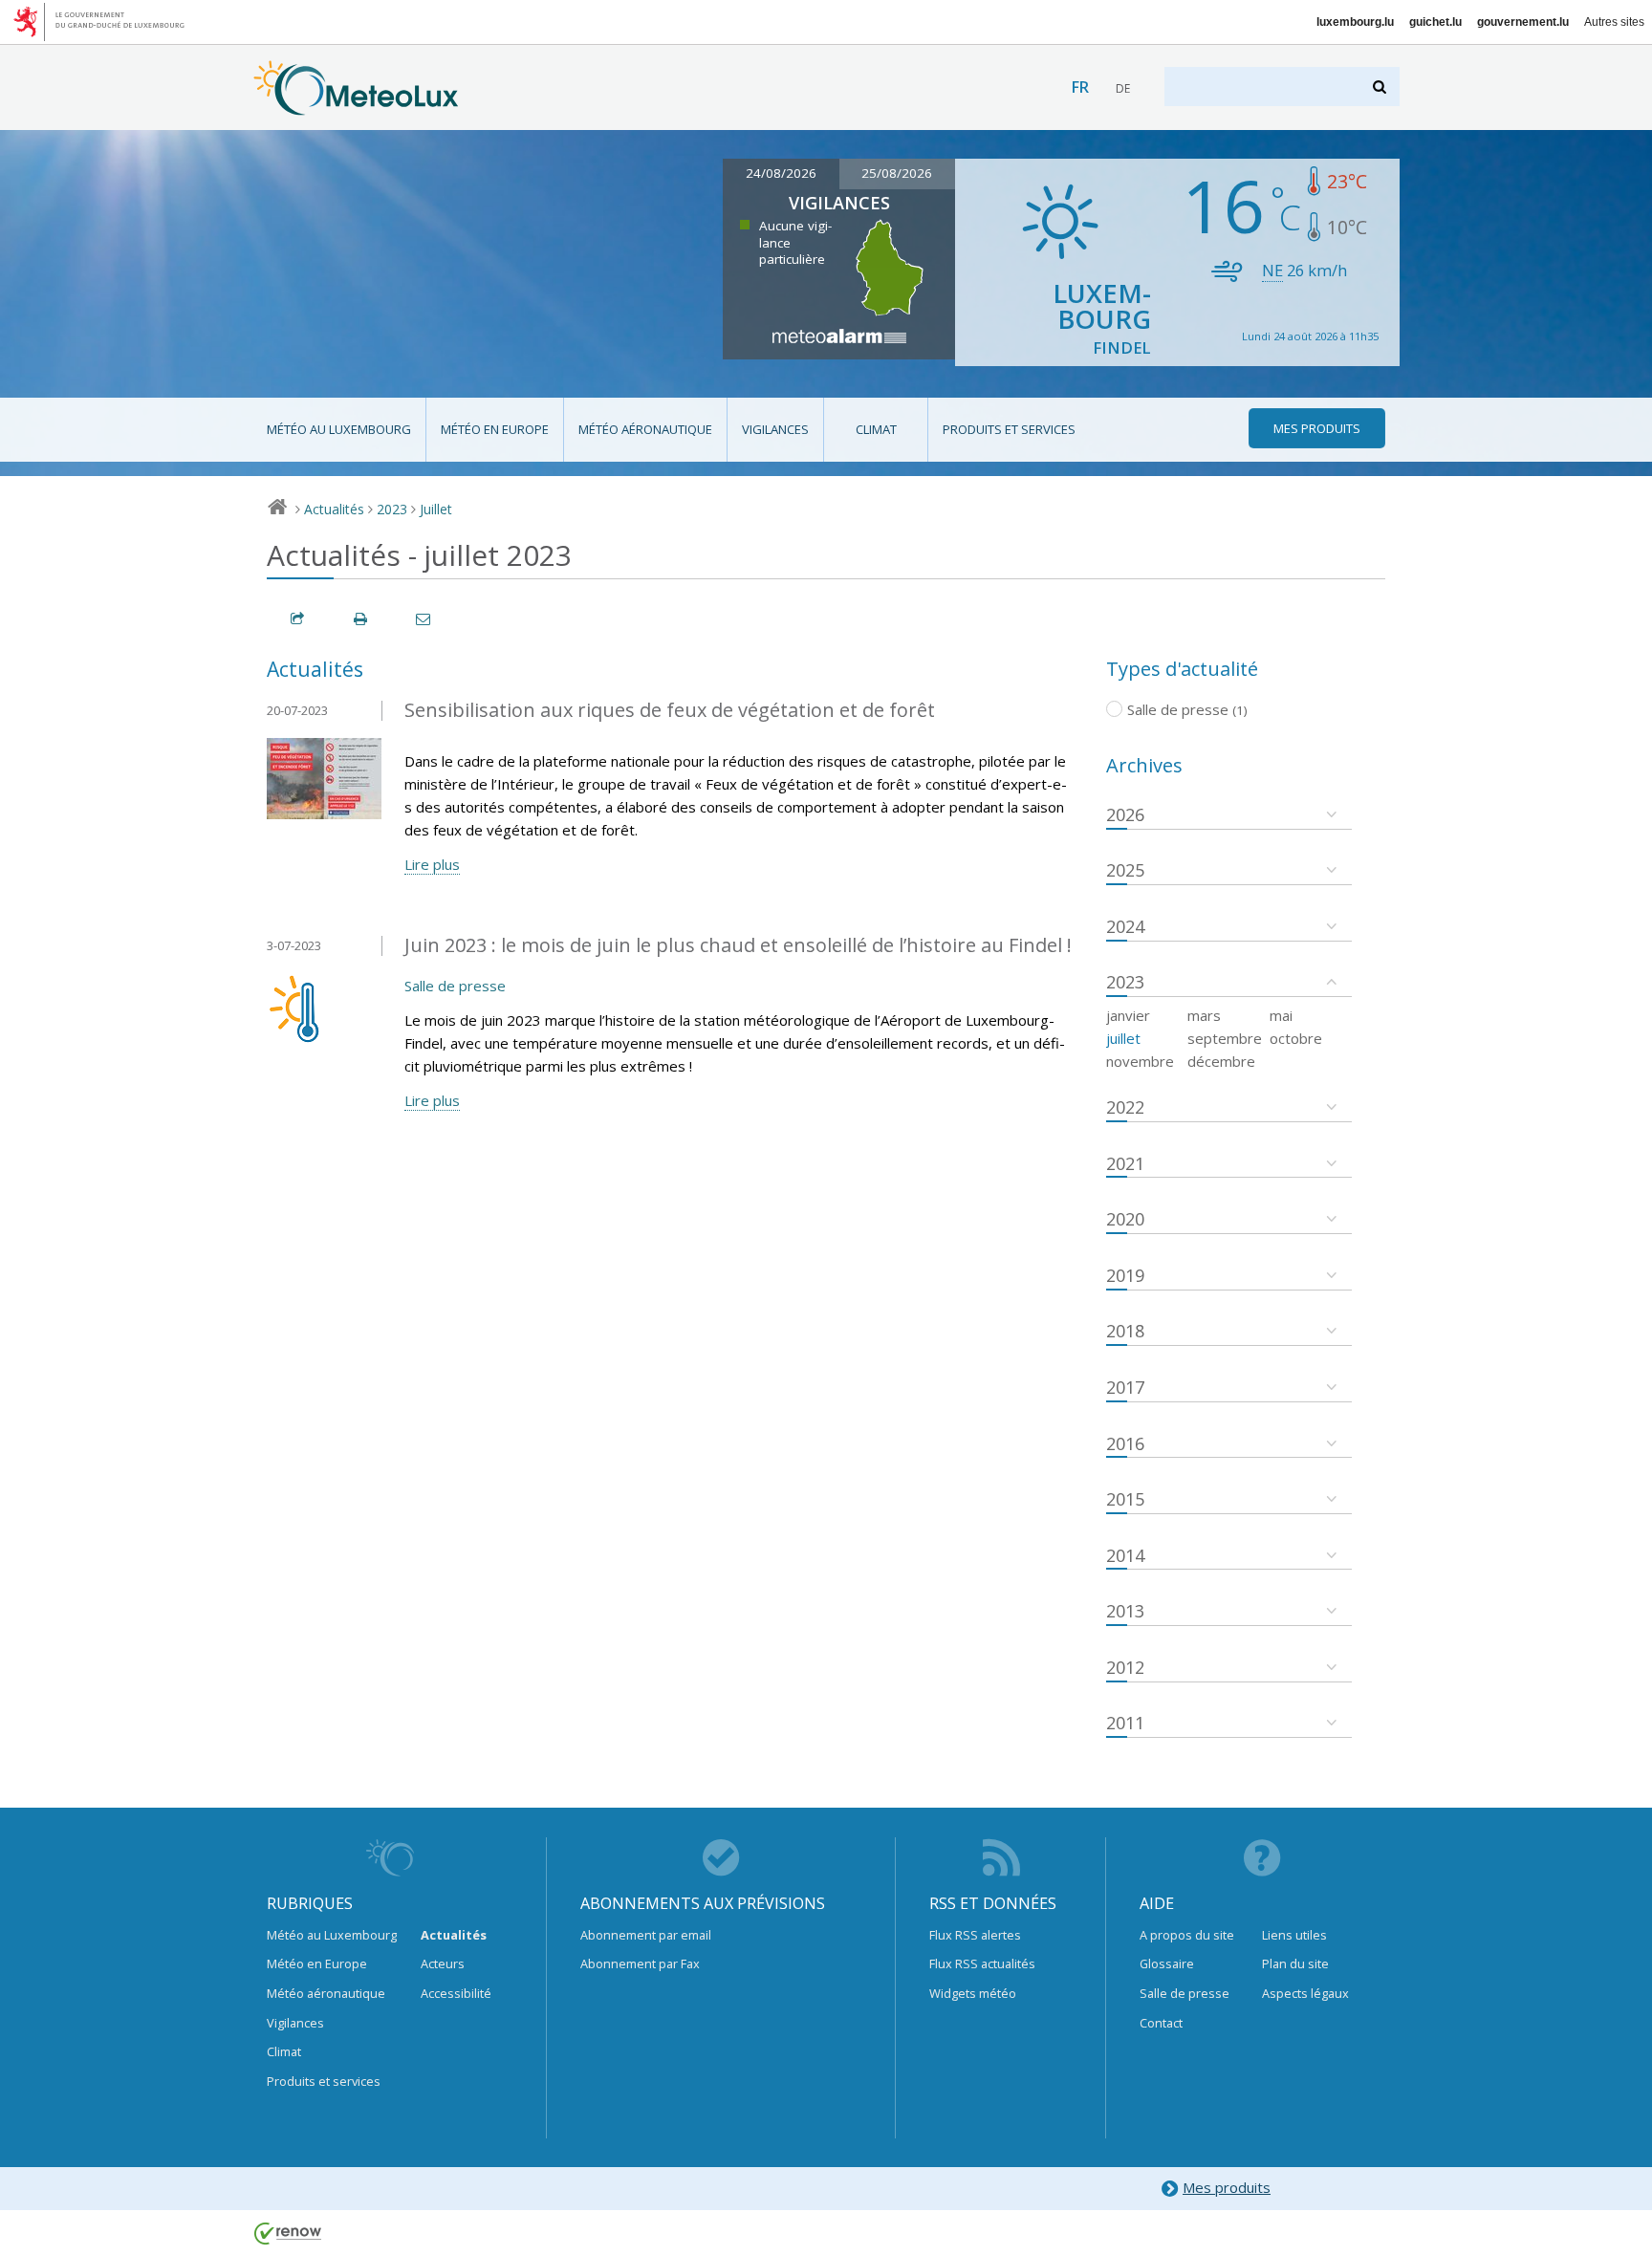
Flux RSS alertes (975, 1935)
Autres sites (1614, 22)
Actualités (334, 509)
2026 (1125, 814)
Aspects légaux (1305, 1993)
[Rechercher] (1381, 87)
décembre (1221, 1061)
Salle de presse (455, 986)
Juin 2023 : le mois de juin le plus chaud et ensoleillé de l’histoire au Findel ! (738, 945)
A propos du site (1187, 1935)
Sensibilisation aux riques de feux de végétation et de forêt (670, 710)
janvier (1128, 1015)
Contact (1161, 2023)
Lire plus (432, 864)
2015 (1125, 1499)
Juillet (436, 509)
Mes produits (1227, 2187)
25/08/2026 (897, 173)
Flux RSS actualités (982, 1963)
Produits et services (1009, 429)
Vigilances (775, 429)
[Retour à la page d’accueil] (356, 106)
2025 (1125, 870)
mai (1281, 1015)
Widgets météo (973, 1993)
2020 (1125, 1219)
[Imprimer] (361, 619)
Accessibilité (456, 1993)
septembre (1225, 1038)
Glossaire (1167, 1963)
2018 (1125, 1331)
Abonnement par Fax (640, 1963)
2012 (1125, 1667)
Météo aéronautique (645, 429)
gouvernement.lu (1523, 22)
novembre (1140, 1061)
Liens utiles (1294, 1935)
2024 (1125, 926)
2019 (1125, 1275)
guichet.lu (1435, 22)
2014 (1125, 1555)
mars (1204, 1015)
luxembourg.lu (1355, 22)
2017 (1125, 1387)
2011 (1125, 1723)
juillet (1123, 1038)
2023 (392, 509)
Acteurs (443, 1963)
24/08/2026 (781, 173)
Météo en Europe (495, 429)
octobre (1296, 1038)
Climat (876, 429)
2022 (1125, 1107)
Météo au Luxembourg (339, 429)
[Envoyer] (424, 619)
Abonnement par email (646, 1935)
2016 (1125, 1443)
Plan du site (1295, 1963)
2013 (1125, 1611)
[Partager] (298, 619)
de (1123, 88)
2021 (1125, 1163)
